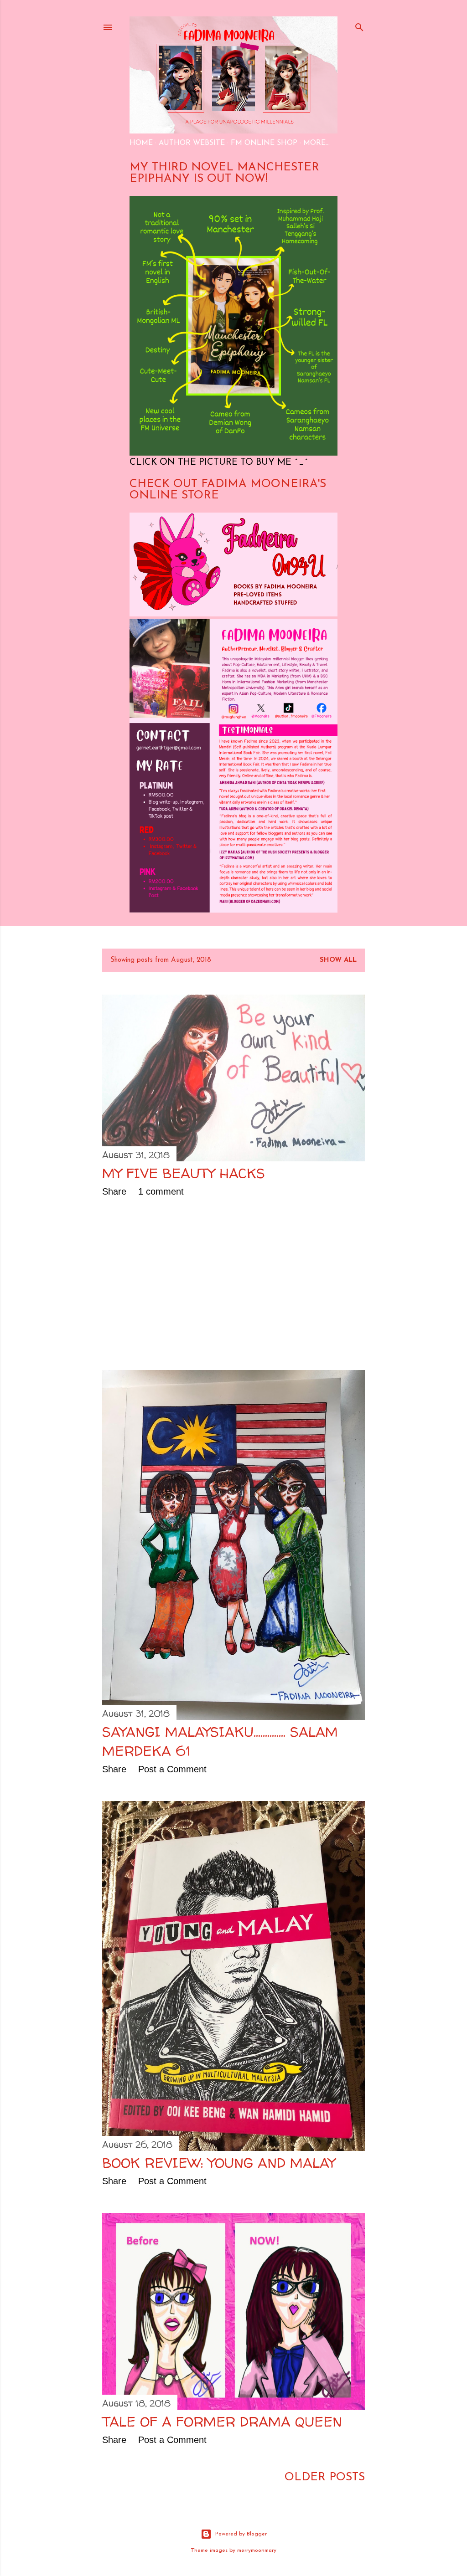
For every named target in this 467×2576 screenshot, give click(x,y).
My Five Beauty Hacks (184, 1173)
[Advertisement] (233, 1283)
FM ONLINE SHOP (264, 143)
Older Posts (325, 2477)
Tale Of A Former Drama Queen (222, 2421)
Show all (338, 960)
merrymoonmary (257, 2550)
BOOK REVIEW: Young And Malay (219, 2163)
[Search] (359, 26)
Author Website (192, 143)
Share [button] (114, 1191)
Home (141, 143)
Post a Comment (172, 1769)
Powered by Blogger (241, 2534)
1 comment (161, 1191)
